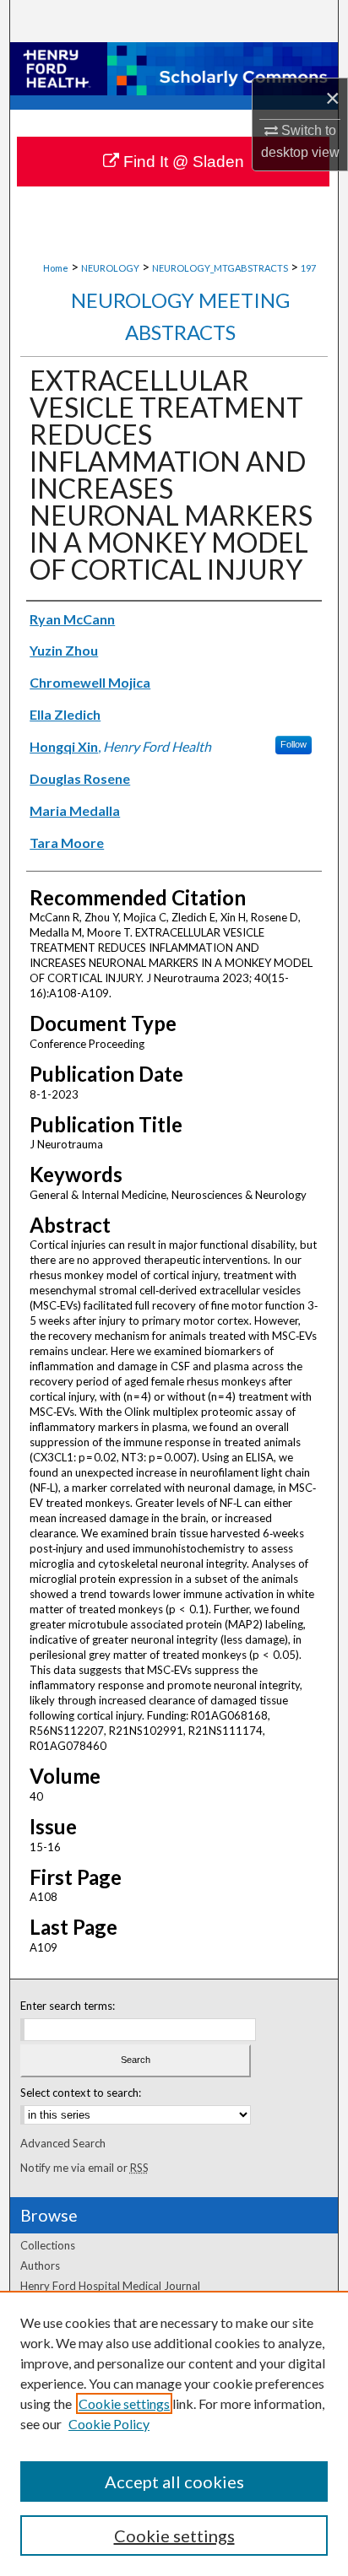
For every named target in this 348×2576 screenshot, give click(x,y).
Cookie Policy (109, 2424)
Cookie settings (124, 2403)
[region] (174, 2433)
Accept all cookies (174, 2481)
